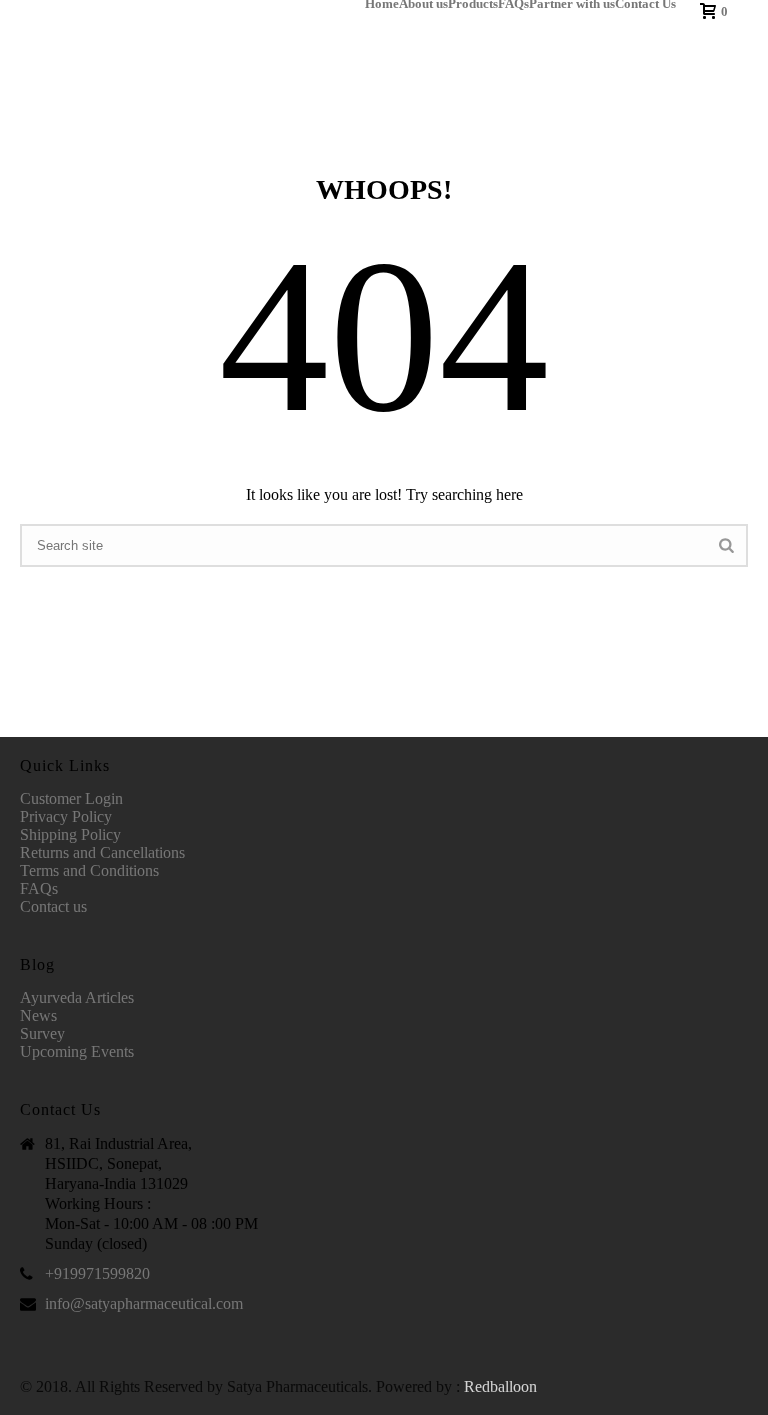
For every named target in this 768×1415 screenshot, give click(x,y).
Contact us (53, 906)
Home (382, 4)
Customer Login (71, 798)
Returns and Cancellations (102, 852)
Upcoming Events (77, 1051)
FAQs (513, 4)
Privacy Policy (66, 816)
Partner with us (572, 4)
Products (473, 4)
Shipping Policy (70, 834)
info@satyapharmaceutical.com (144, 1303)
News (38, 1015)
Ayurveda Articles (77, 997)
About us (423, 4)
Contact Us (645, 4)
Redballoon (500, 1386)
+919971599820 (97, 1273)
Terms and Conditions (89, 870)
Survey (42, 1033)
